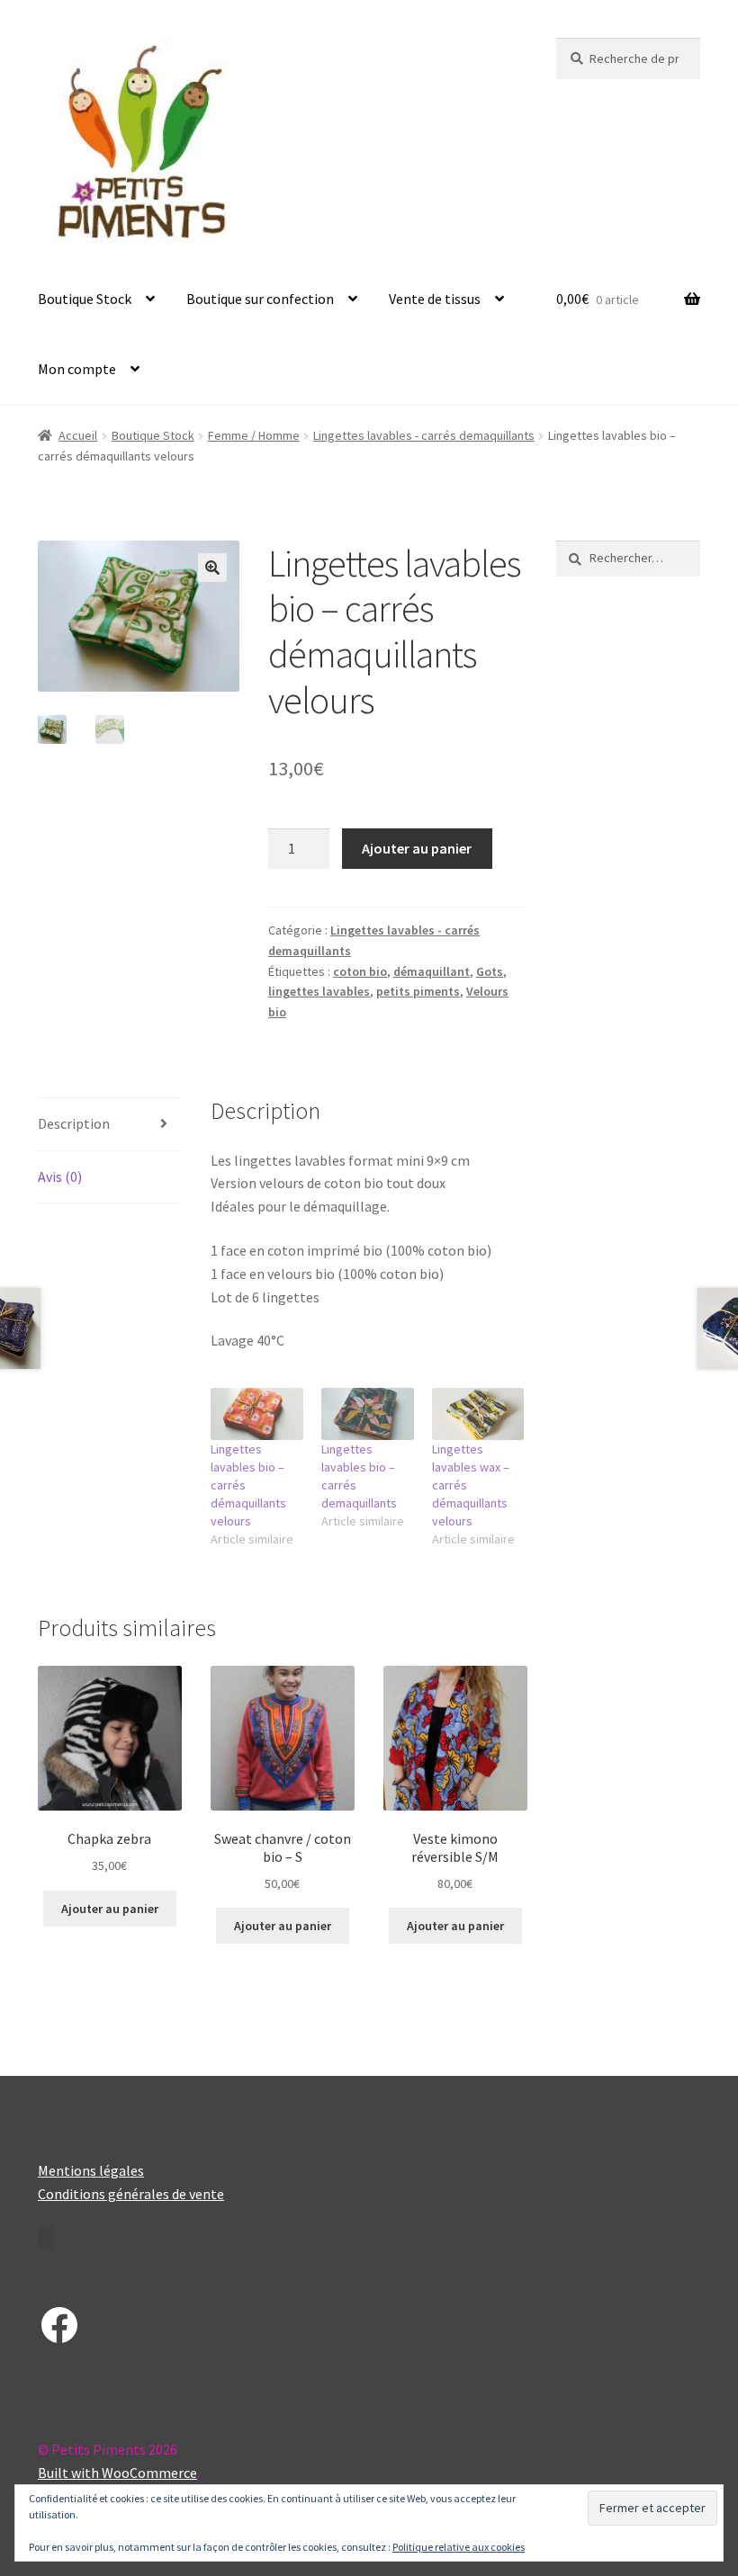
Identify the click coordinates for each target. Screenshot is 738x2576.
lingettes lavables (319, 991)
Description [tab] (74, 1123)
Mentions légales (91, 2170)
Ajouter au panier (417, 848)
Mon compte (77, 369)
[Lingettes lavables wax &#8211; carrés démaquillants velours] (478, 1414)
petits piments (418, 991)
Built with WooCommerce (117, 2473)
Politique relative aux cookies (459, 2547)
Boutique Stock (85, 299)
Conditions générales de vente (131, 2194)
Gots (490, 971)
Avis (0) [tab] (60, 1176)
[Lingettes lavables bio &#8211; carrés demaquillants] (368, 1414)
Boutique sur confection (260, 299)
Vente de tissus (435, 299)
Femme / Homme (254, 435)
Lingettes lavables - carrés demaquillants (424, 435)
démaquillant (432, 971)
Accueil (78, 435)
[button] (212, 568)
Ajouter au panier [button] (110, 1909)
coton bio (360, 971)
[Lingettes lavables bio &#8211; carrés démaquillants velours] (257, 1414)
